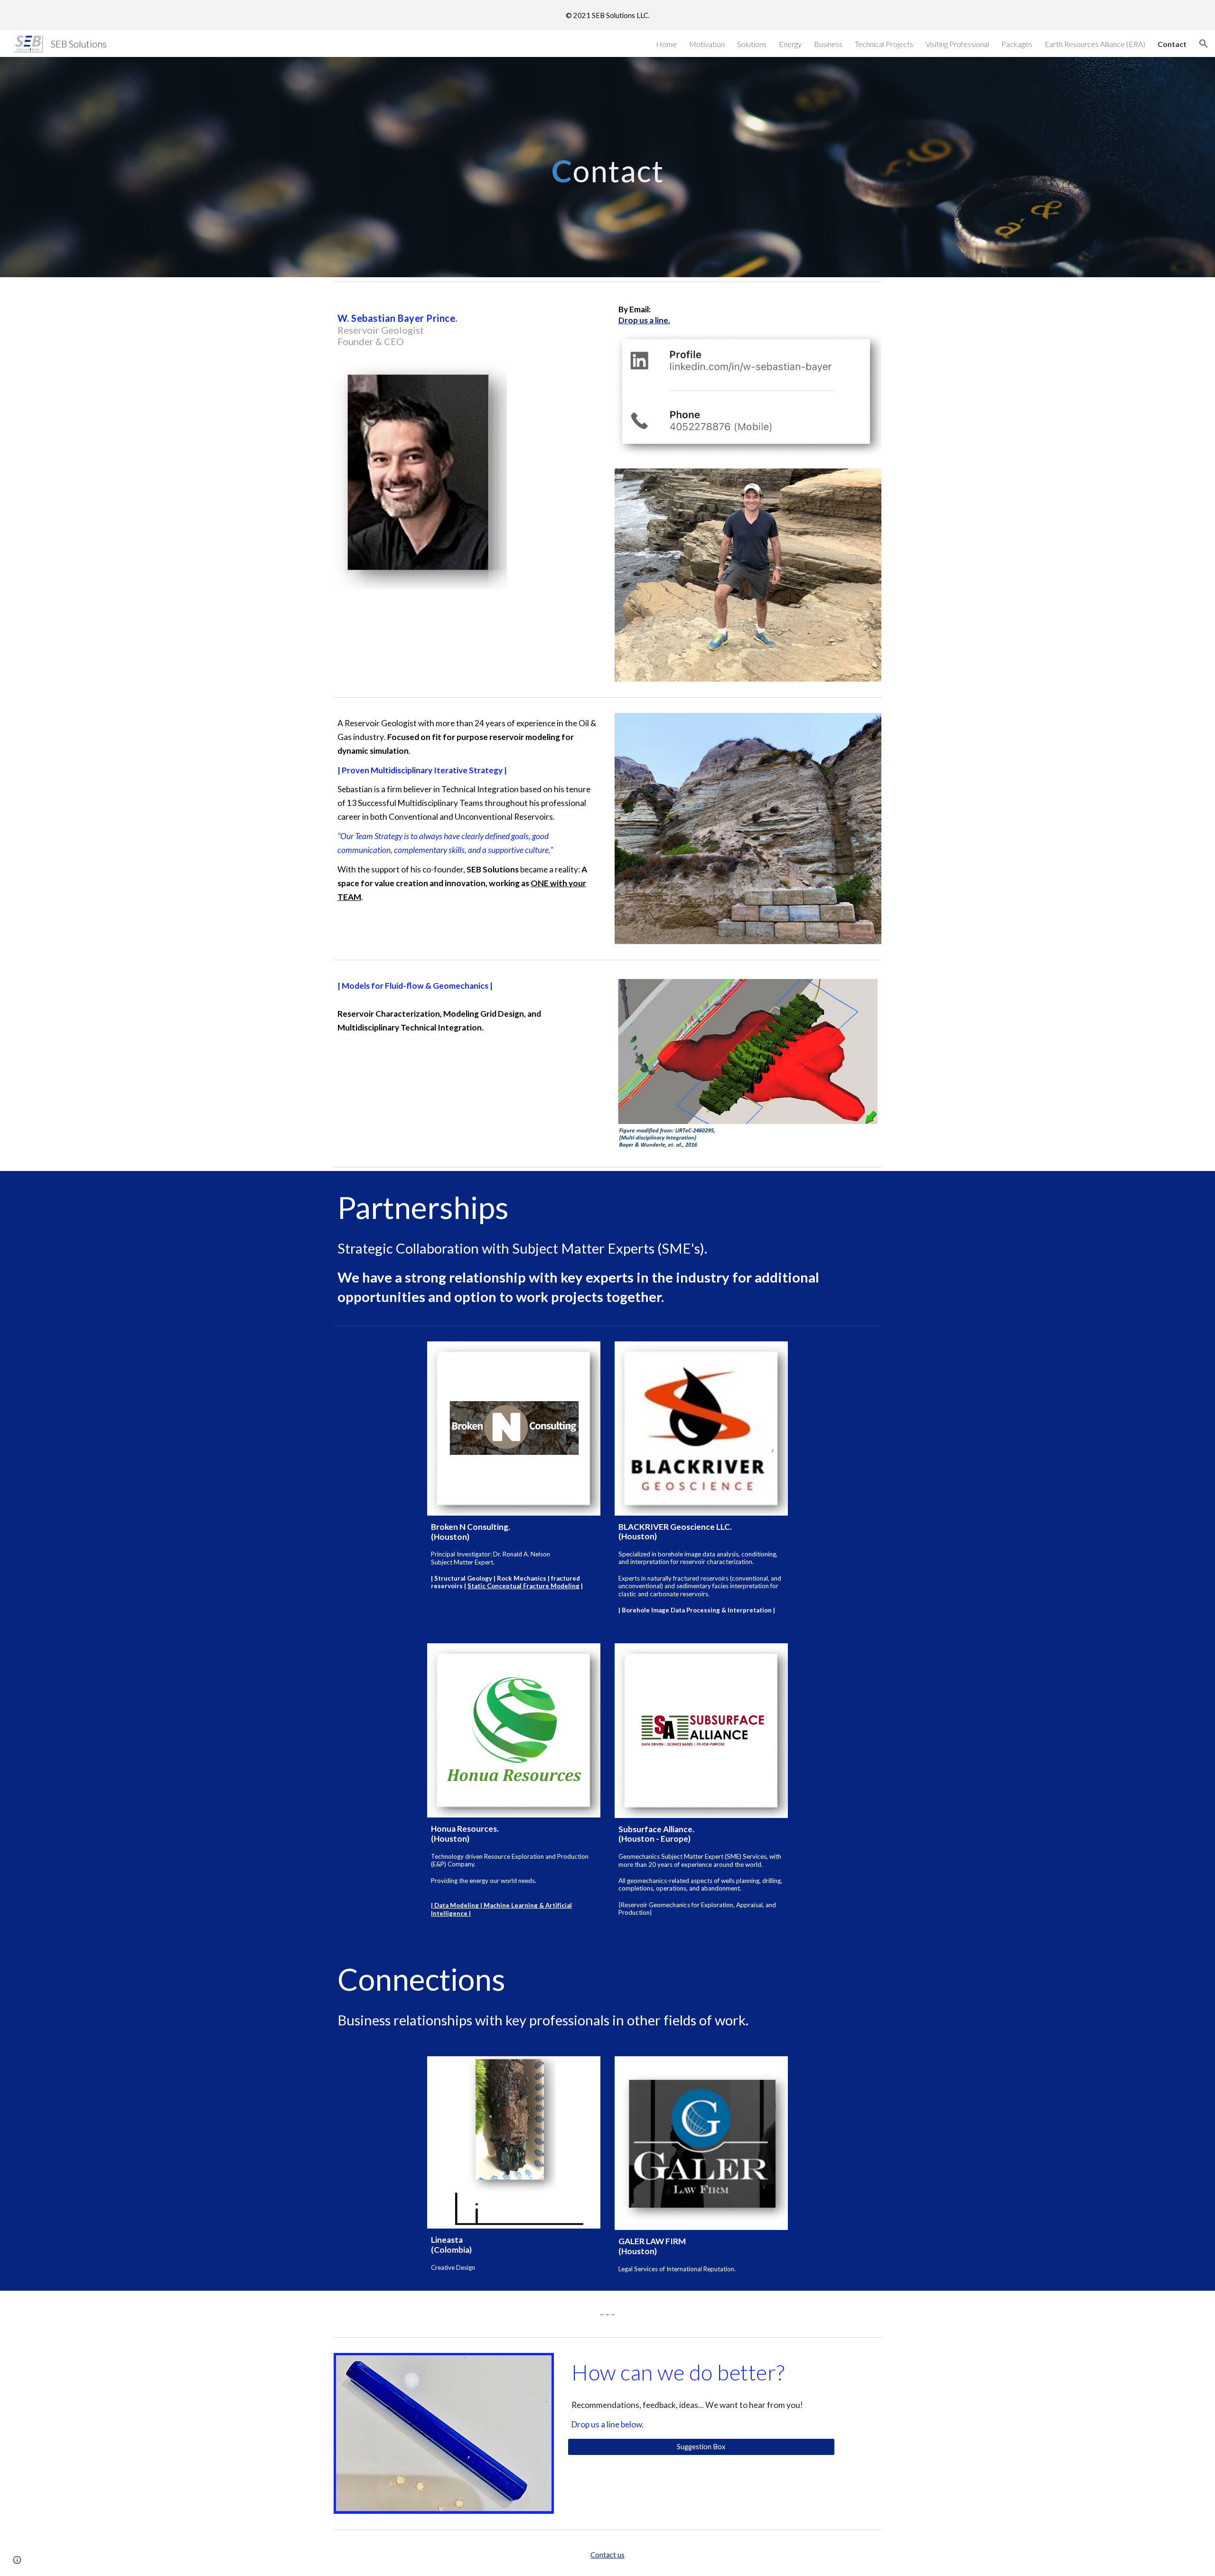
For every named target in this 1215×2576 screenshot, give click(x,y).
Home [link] (666, 44)
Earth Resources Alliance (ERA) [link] (1095, 44)
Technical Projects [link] (884, 44)
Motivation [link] (707, 44)
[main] (607, 167)
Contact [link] (1172, 44)
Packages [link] (1017, 44)
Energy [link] (790, 44)
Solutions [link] (752, 44)
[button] (1204, 44)
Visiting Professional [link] (957, 44)
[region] (607, 15)
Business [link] (828, 44)
